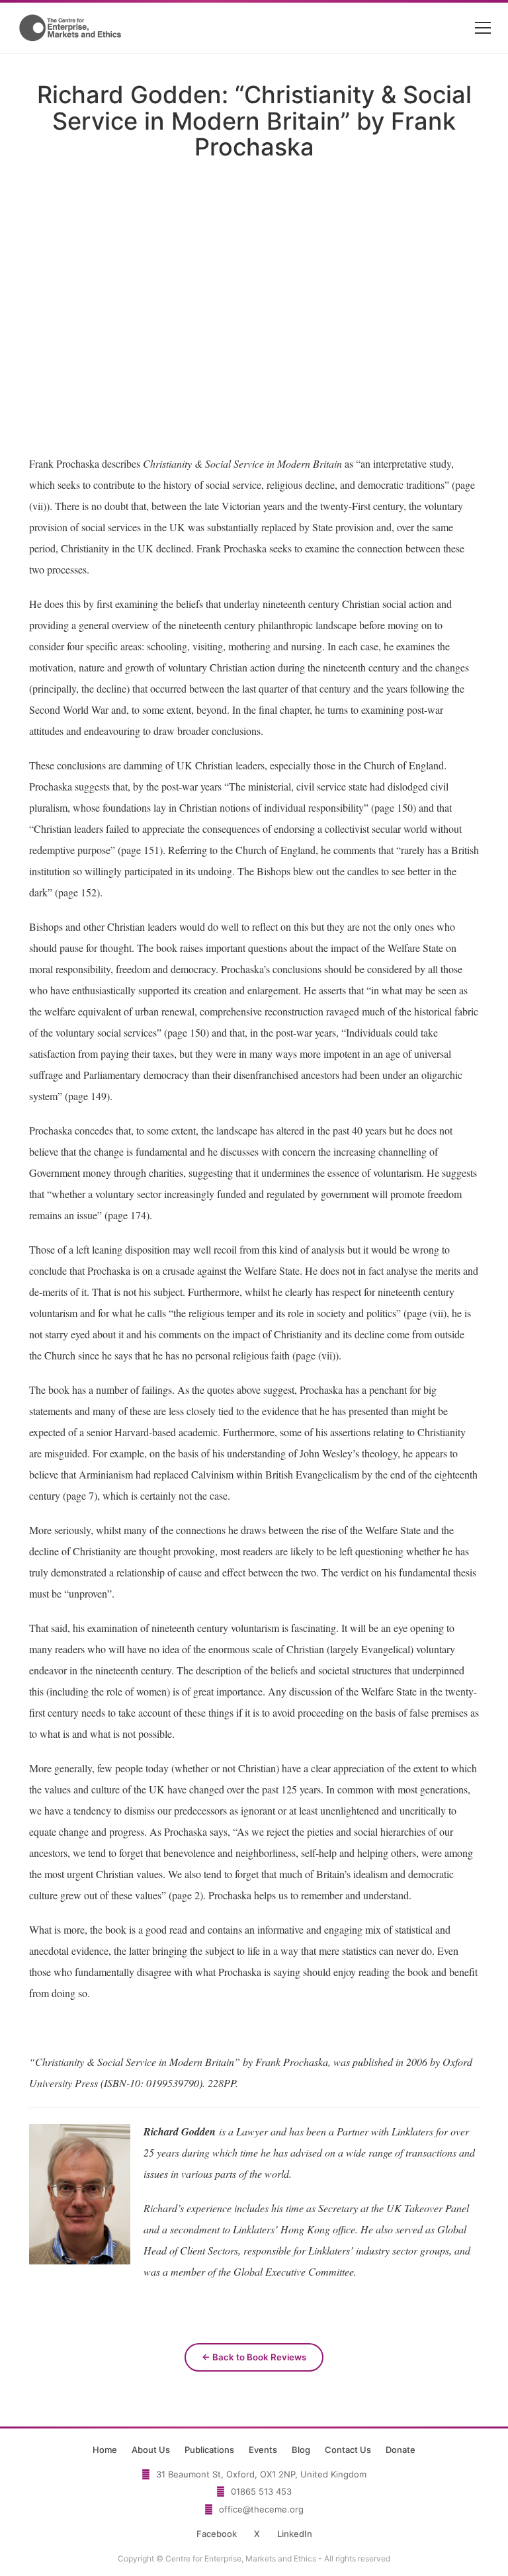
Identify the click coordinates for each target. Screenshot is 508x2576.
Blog (301, 2450)
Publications (209, 2450)
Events (263, 2450)
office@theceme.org (261, 2509)
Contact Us (348, 2450)
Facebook (217, 2534)
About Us (151, 2450)
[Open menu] (483, 28)
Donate (401, 2450)
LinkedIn (295, 2534)
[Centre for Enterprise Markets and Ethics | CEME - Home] (71, 28)
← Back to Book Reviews (254, 2357)
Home (105, 2450)
